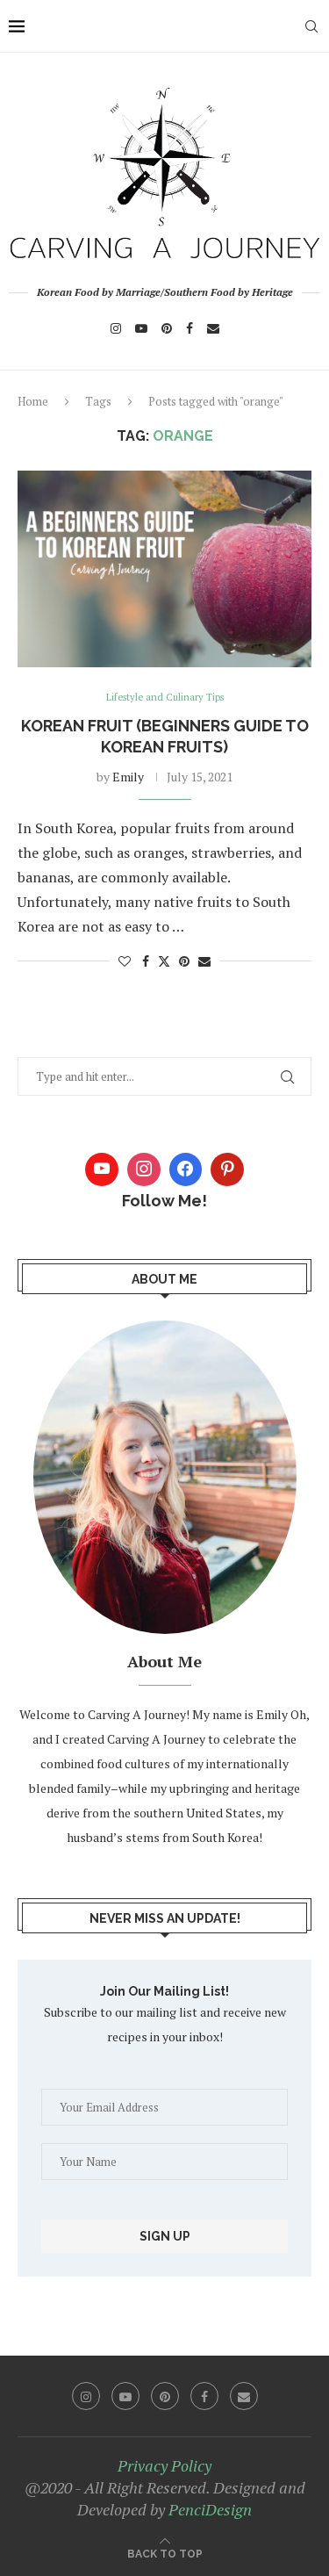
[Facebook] (190, 328)
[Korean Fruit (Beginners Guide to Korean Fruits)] (164, 568)
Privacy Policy (164, 2465)
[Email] (213, 328)
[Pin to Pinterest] (184, 961)
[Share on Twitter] (164, 961)
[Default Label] (227, 1169)
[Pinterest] (167, 328)
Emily (128, 777)
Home (33, 401)
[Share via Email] (204, 961)
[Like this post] (125, 961)
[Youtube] (141, 328)
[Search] (311, 26)
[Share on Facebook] (146, 961)
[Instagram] (116, 328)
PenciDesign (210, 2509)
